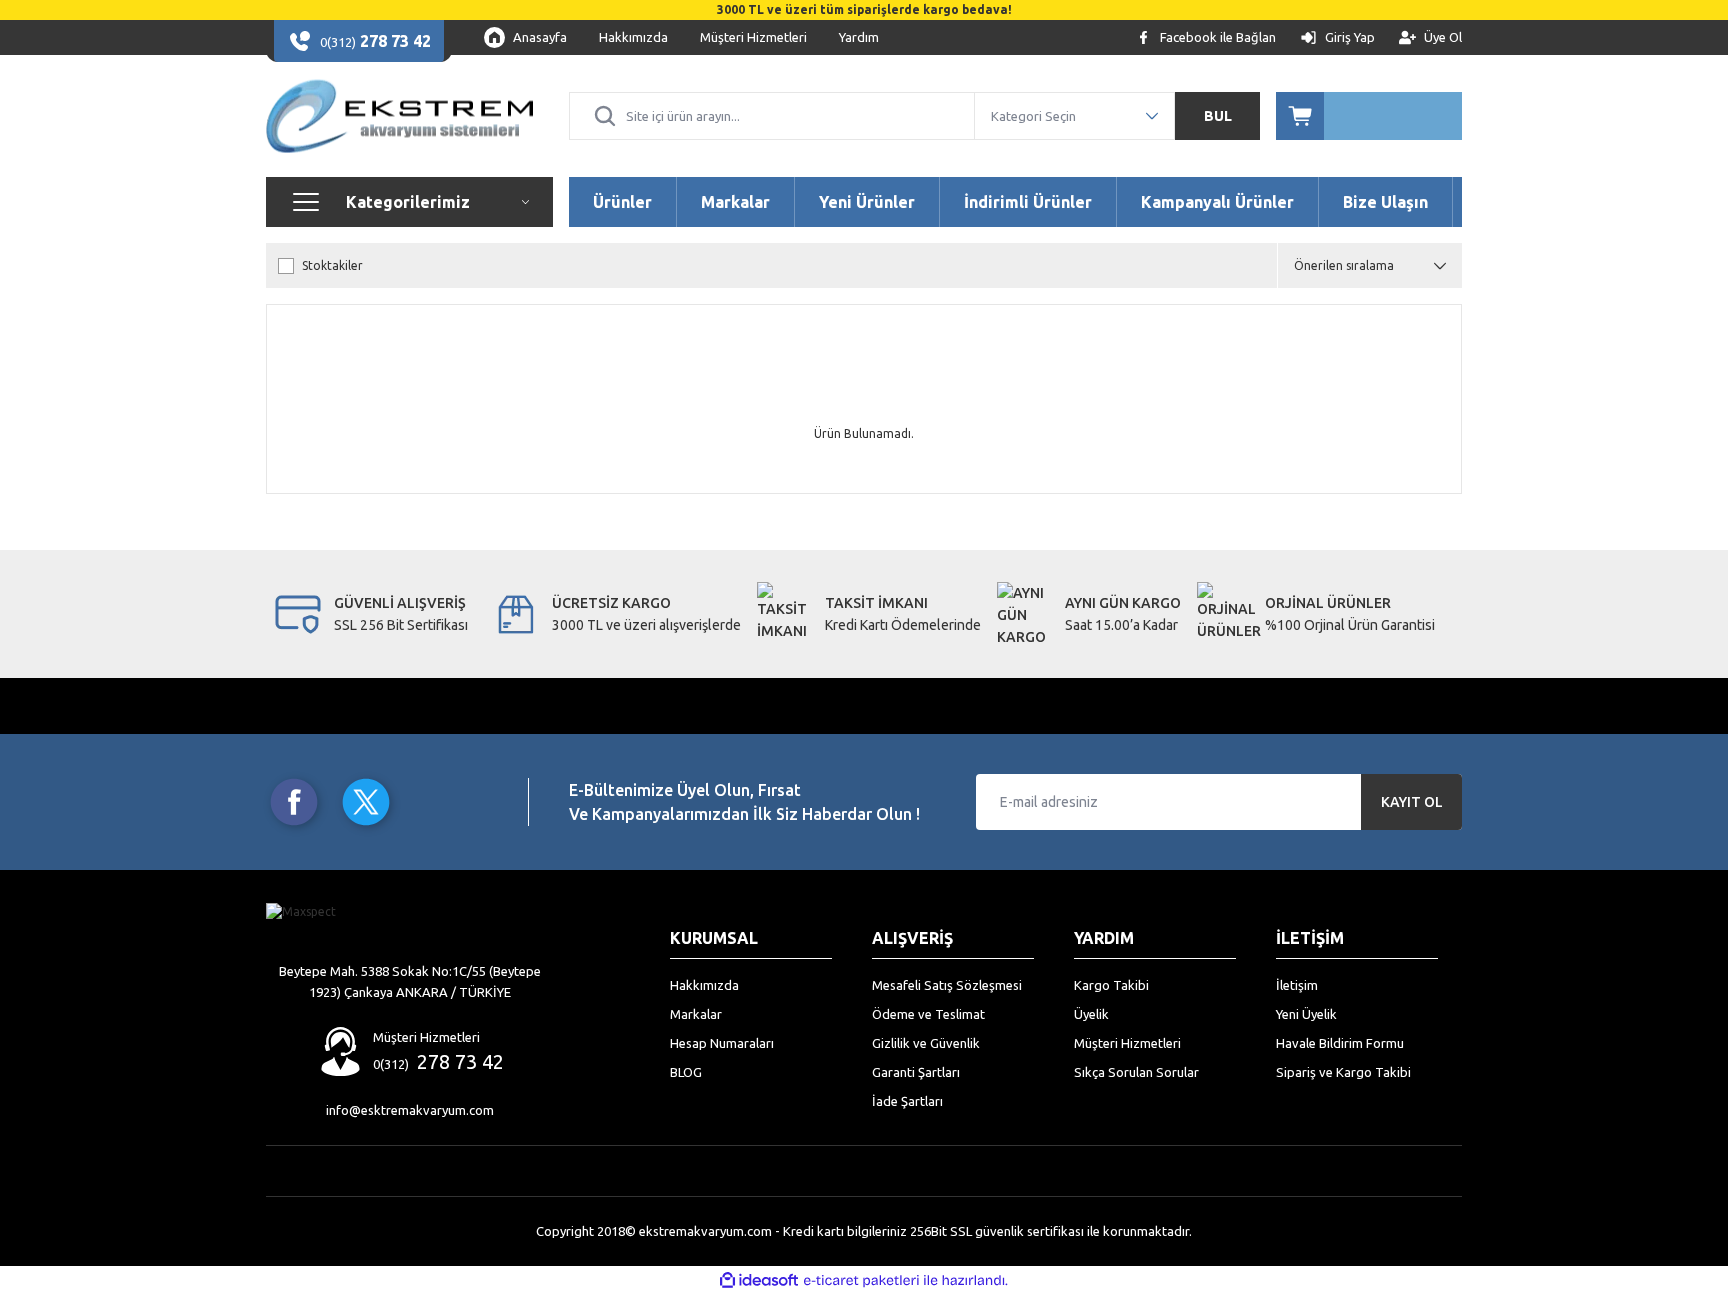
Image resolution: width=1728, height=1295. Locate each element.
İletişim (1297, 985)
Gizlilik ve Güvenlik (926, 1043)
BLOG (686, 1072)
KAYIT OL (1412, 802)
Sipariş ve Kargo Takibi (1343, 1072)
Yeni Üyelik (1306, 1014)
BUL (1218, 116)
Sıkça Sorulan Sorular (1136, 1072)
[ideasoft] (759, 1280)
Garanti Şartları (916, 1072)
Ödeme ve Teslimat (928, 1014)
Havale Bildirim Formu (1340, 1043)
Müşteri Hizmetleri (1127, 1043)
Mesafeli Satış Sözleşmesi (947, 985)
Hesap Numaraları (722, 1043)
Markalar (696, 1014)
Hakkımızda (704, 985)
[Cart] (1369, 116)
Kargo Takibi (1111, 985)
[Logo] (399, 116)
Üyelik (1091, 1014)
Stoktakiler (332, 265)
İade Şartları (907, 1101)
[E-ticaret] (861, 1281)
